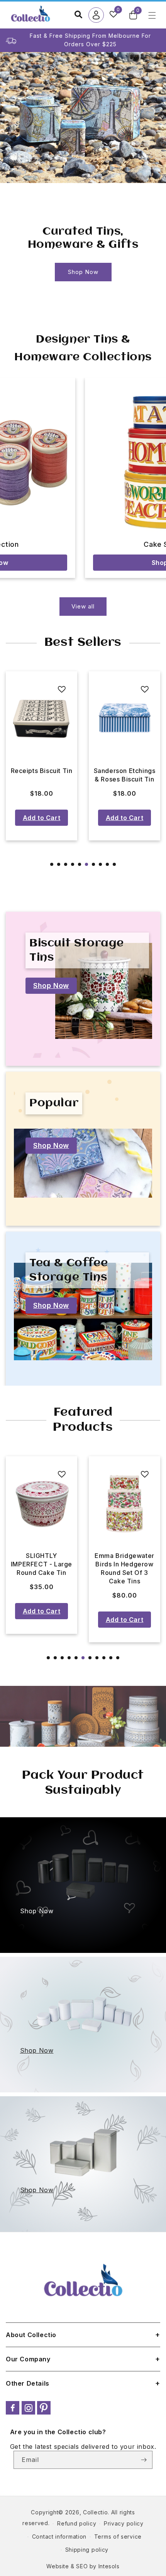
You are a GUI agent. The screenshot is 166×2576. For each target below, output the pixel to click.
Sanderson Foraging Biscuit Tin (125, 775)
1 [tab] (52, 864)
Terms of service (118, 2537)
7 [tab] (93, 864)
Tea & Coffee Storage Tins (69, 1270)
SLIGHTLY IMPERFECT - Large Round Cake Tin (41, 1564)
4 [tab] (73, 864)
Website (58, 2566)
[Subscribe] (144, 2460)
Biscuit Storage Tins (77, 950)
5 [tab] (80, 864)
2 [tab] (59, 864)
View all (83, 606)
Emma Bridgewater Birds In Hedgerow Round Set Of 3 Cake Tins (124, 1568)
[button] (133, 15)
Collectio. (96, 2512)
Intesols (109, 2566)
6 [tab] (86, 864)
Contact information (59, 2537)
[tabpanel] (41, 756)
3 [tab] (66, 864)
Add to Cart (42, 818)
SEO (82, 2566)
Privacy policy (124, 2523)
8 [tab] (100, 864)
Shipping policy (87, 2550)
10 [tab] (114, 864)
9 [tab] (107, 864)
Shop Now (83, 272)
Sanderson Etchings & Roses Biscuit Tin (42, 775)
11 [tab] (118, 1658)
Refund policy (77, 2523)
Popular (54, 1103)
